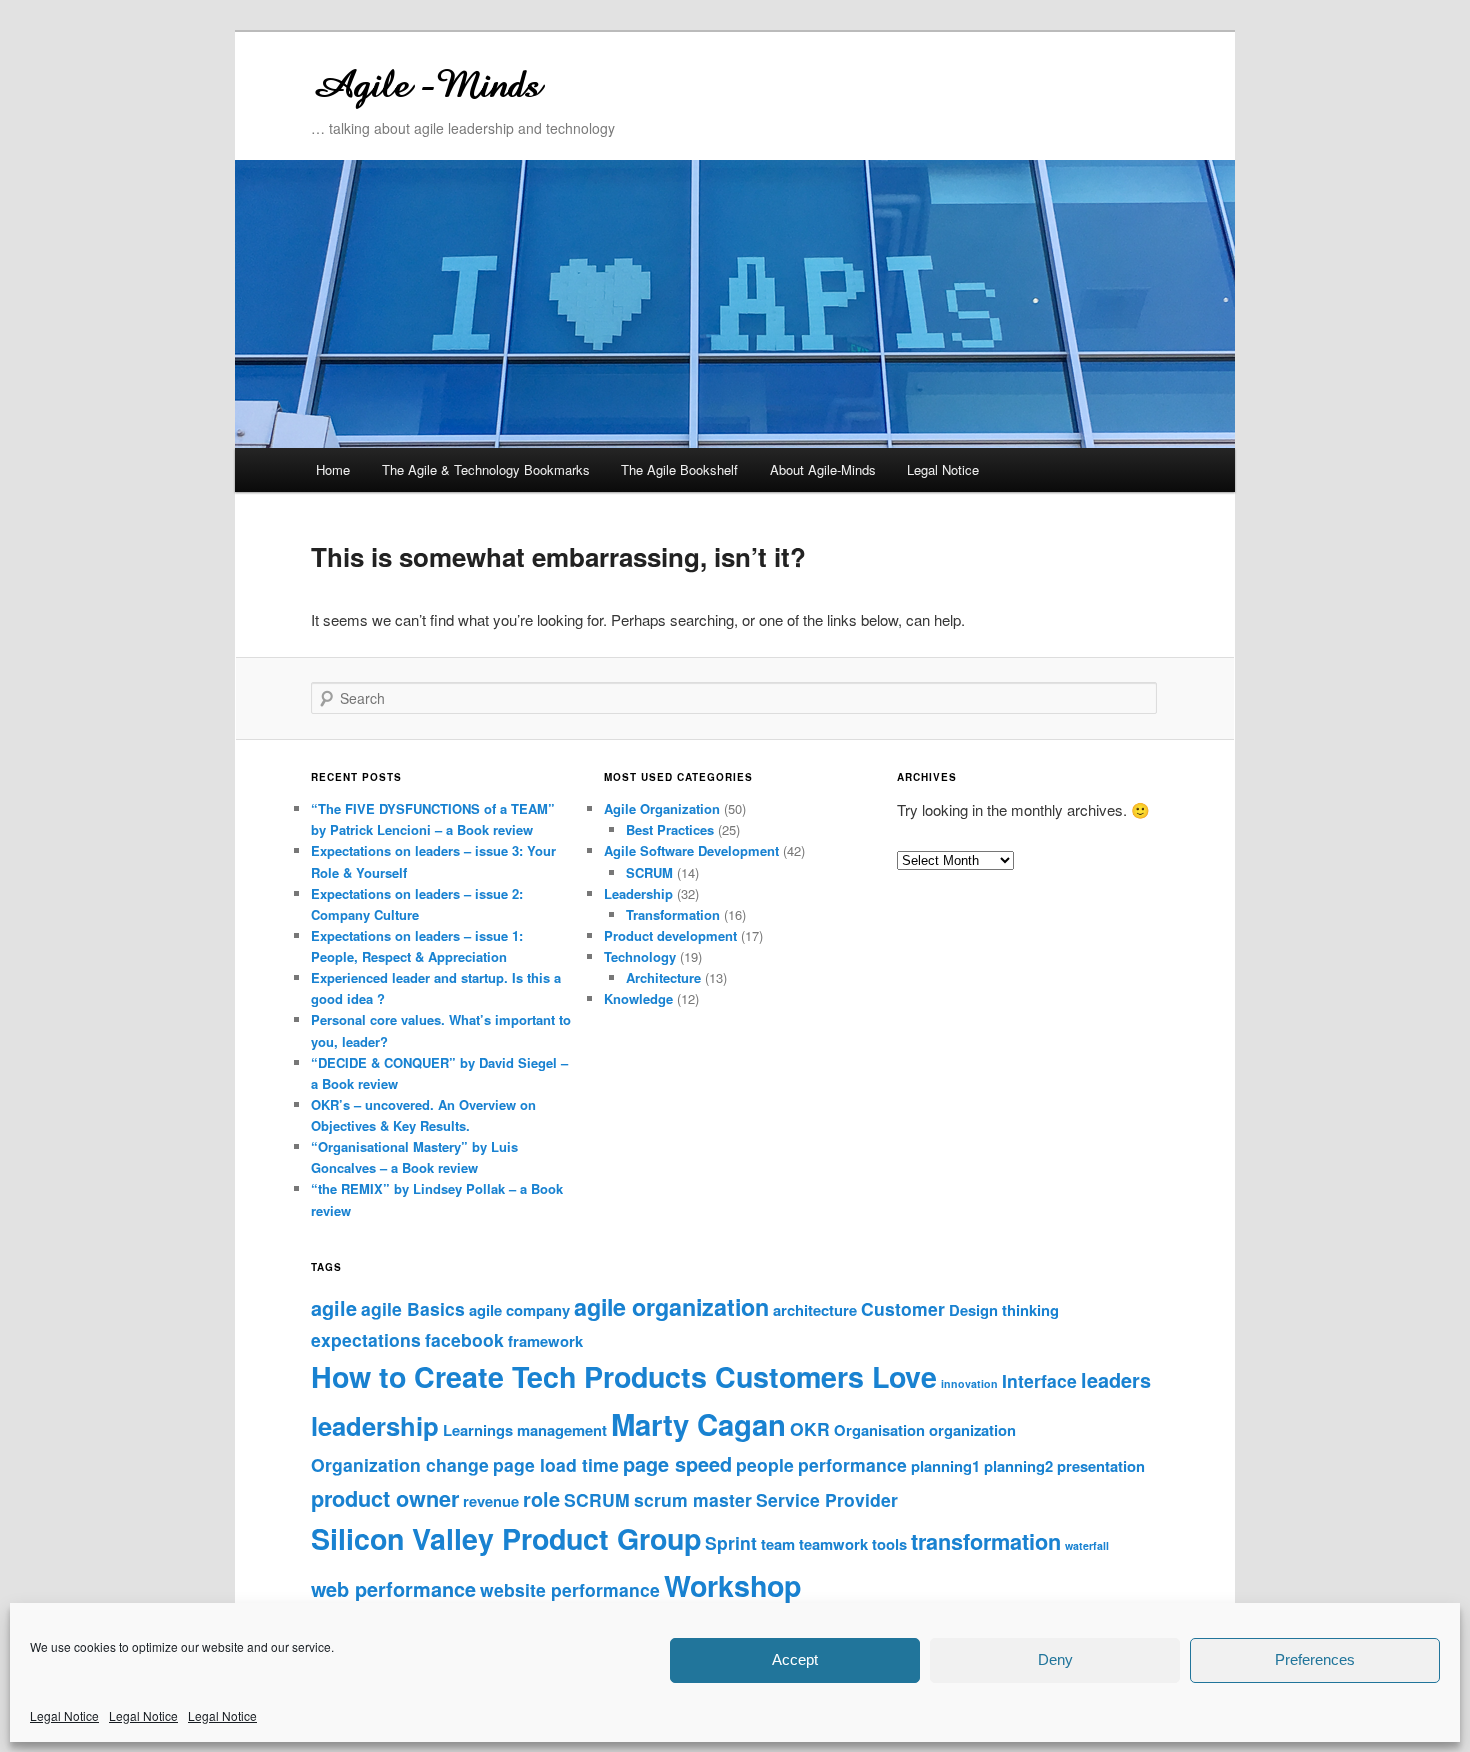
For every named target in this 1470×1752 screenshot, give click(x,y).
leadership (375, 1425)
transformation (986, 1541)
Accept (795, 1659)
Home (333, 469)
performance (852, 1464)
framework (545, 1341)
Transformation (673, 914)
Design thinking (1004, 1310)
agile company (519, 1310)
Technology (640, 956)
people (765, 1464)
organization (972, 1430)
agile (334, 1308)
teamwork (833, 1544)
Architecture (663, 977)
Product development (670, 935)
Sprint (731, 1542)
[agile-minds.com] (600, 82)
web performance (393, 1589)
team (778, 1544)
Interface (1039, 1380)
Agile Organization (662, 808)
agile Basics (413, 1308)
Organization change (400, 1464)
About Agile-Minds (823, 469)
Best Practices (670, 829)
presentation (1101, 1466)
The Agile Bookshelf (679, 469)
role (541, 1499)
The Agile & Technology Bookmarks (486, 469)
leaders (1116, 1380)
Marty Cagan (698, 1424)
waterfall (1087, 1545)
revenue (491, 1501)
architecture (815, 1310)
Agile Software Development (691, 850)
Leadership (638, 893)
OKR (810, 1428)
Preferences (1315, 1659)
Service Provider (827, 1499)
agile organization (671, 1306)
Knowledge (638, 998)
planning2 (1018, 1466)
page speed (677, 1464)
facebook (464, 1339)
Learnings (478, 1430)
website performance (570, 1589)
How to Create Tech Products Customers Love (624, 1376)
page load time (556, 1464)
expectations (366, 1339)
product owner (385, 1498)
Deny (1055, 1659)
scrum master (693, 1499)
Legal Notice (64, 1715)
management (562, 1430)
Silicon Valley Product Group (506, 1538)
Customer (903, 1308)
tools (889, 1544)
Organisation (879, 1430)
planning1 (945, 1466)
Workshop (732, 1585)
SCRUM (649, 872)
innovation (969, 1383)
